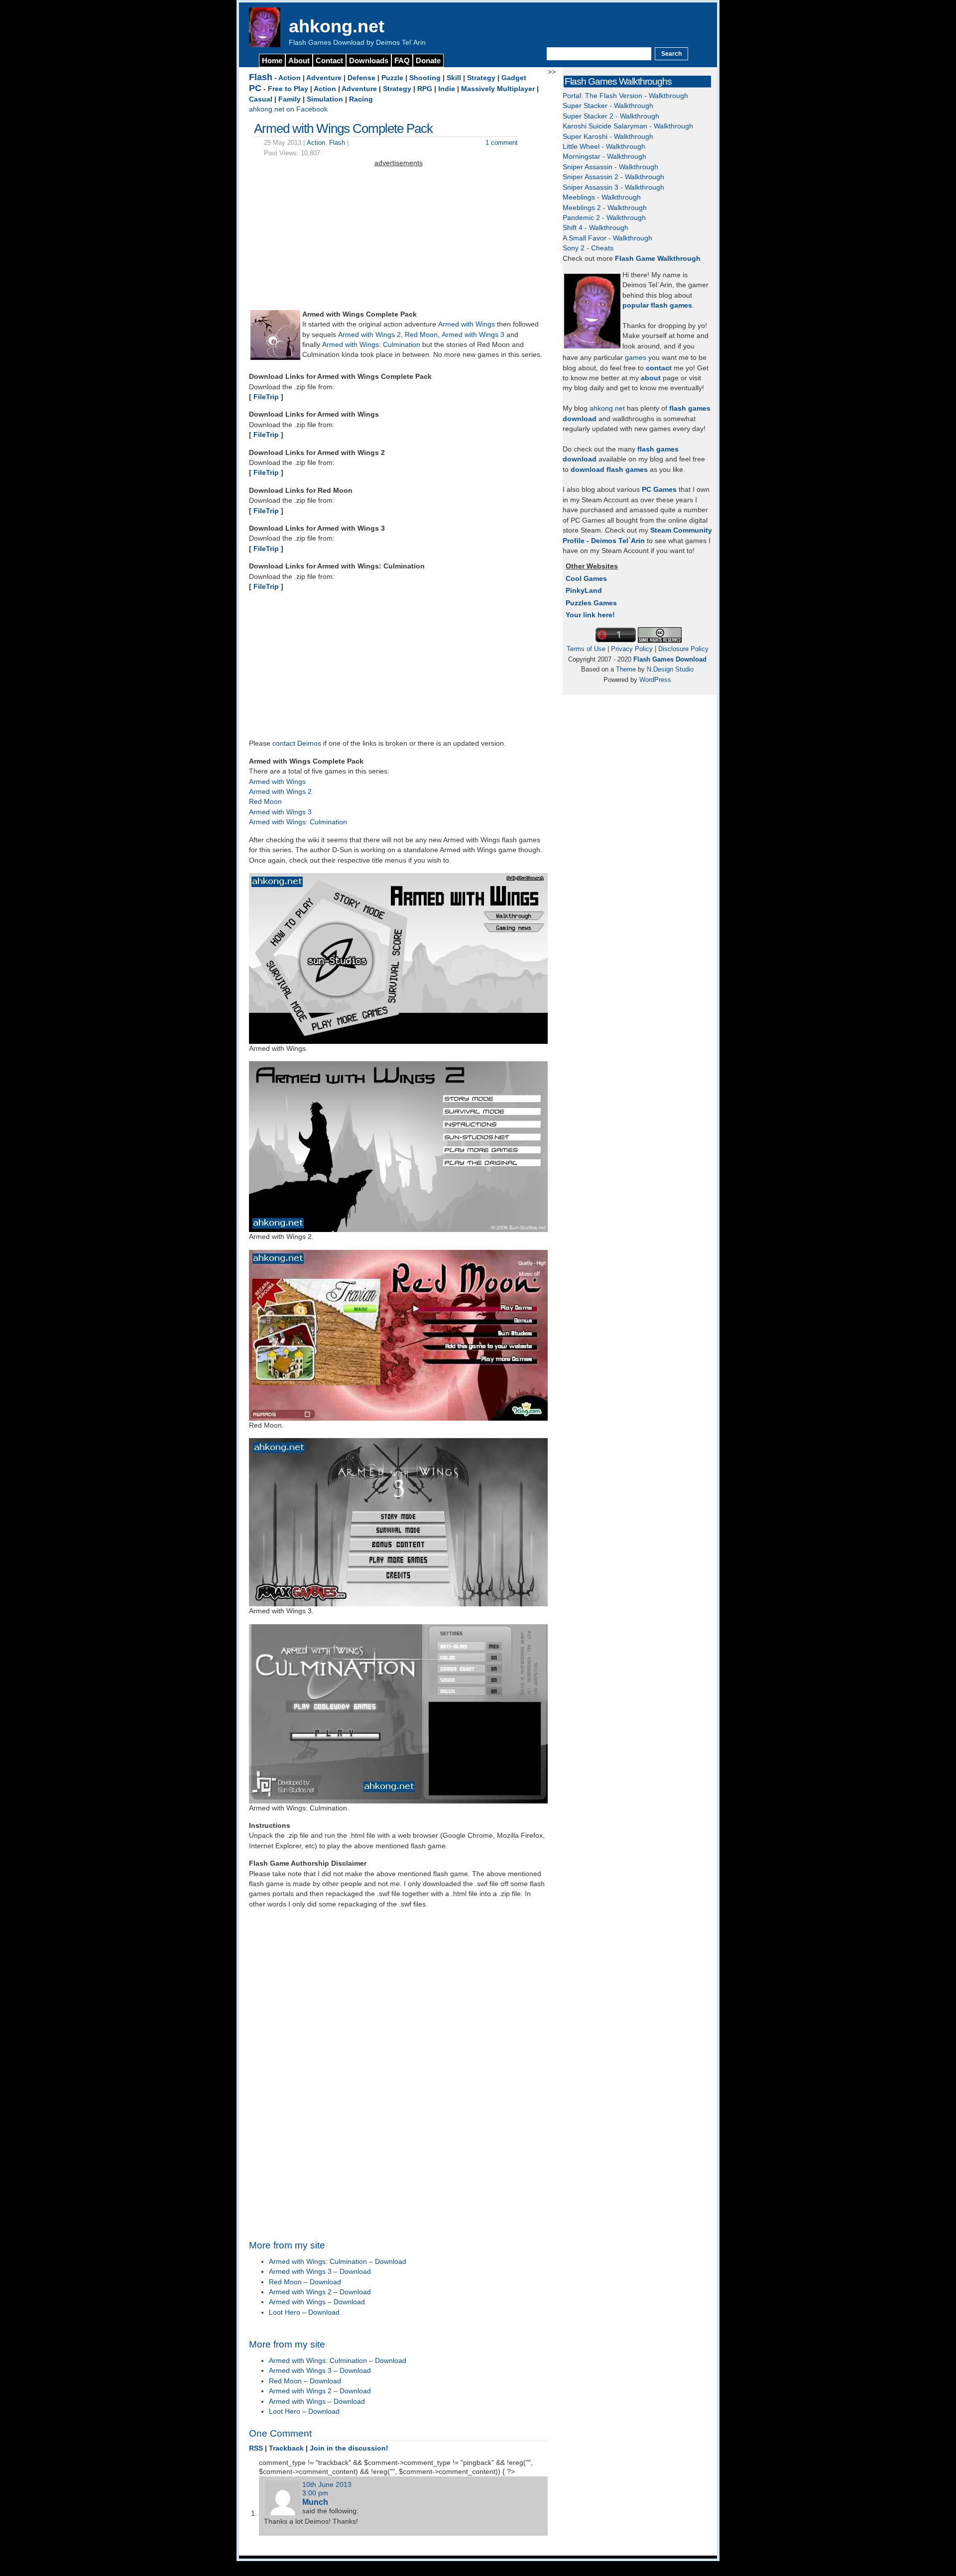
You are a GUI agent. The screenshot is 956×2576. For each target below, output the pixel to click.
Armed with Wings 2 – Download (320, 2292)
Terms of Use (586, 649)
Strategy (481, 78)
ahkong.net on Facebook (288, 109)
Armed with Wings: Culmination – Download (338, 2262)
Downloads (369, 60)
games (636, 358)
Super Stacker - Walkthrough (608, 106)
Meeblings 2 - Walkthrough (605, 208)
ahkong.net (337, 26)
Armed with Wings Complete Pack (343, 128)
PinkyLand (584, 591)
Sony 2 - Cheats (588, 248)
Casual (261, 99)
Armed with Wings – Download (317, 2302)
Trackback (286, 2448)
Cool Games (586, 579)
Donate (428, 60)
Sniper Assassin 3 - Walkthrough (613, 187)
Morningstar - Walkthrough (604, 157)
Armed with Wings (467, 324)
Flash (261, 77)
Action (290, 78)
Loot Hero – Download (304, 2312)
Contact (329, 60)
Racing (361, 99)
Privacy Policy (632, 649)
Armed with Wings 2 (369, 335)
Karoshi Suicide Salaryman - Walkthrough (628, 126)
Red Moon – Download (305, 2282)
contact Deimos (297, 743)
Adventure (324, 78)
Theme (626, 669)
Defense (361, 78)
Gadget (514, 78)
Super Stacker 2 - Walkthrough (611, 116)
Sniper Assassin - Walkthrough (610, 167)
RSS (256, 2448)
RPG (425, 89)
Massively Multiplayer (498, 89)
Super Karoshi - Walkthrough (608, 137)
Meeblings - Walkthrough (602, 197)
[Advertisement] (398, 238)
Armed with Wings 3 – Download (320, 2272)
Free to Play (288, 89)
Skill (454, 78)
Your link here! (590, 615)
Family (290, 99)
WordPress (655, 680)
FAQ (402, 60)
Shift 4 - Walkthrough (596, 228)
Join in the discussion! (349, 2448)
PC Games (659, 490)
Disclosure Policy (683, 649)
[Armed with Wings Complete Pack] (275, 358)
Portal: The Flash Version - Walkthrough (625, 96)
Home (272, 60)
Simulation (325, 99)
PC (255, 88)
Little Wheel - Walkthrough (604, 147)
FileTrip (266, 397)
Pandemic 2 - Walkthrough (604, 218)
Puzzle (392, 78)
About (299, 60)
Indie (447, 89)
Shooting (425, 78)
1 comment (502, 143)
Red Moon (421, 335)
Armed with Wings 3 (473, 335)
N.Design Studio (670, 669)
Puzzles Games (591, 603)
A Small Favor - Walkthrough (607, 238)
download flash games (609, 470)
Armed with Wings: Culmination (371, 345)
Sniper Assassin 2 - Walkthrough (613, 177)
